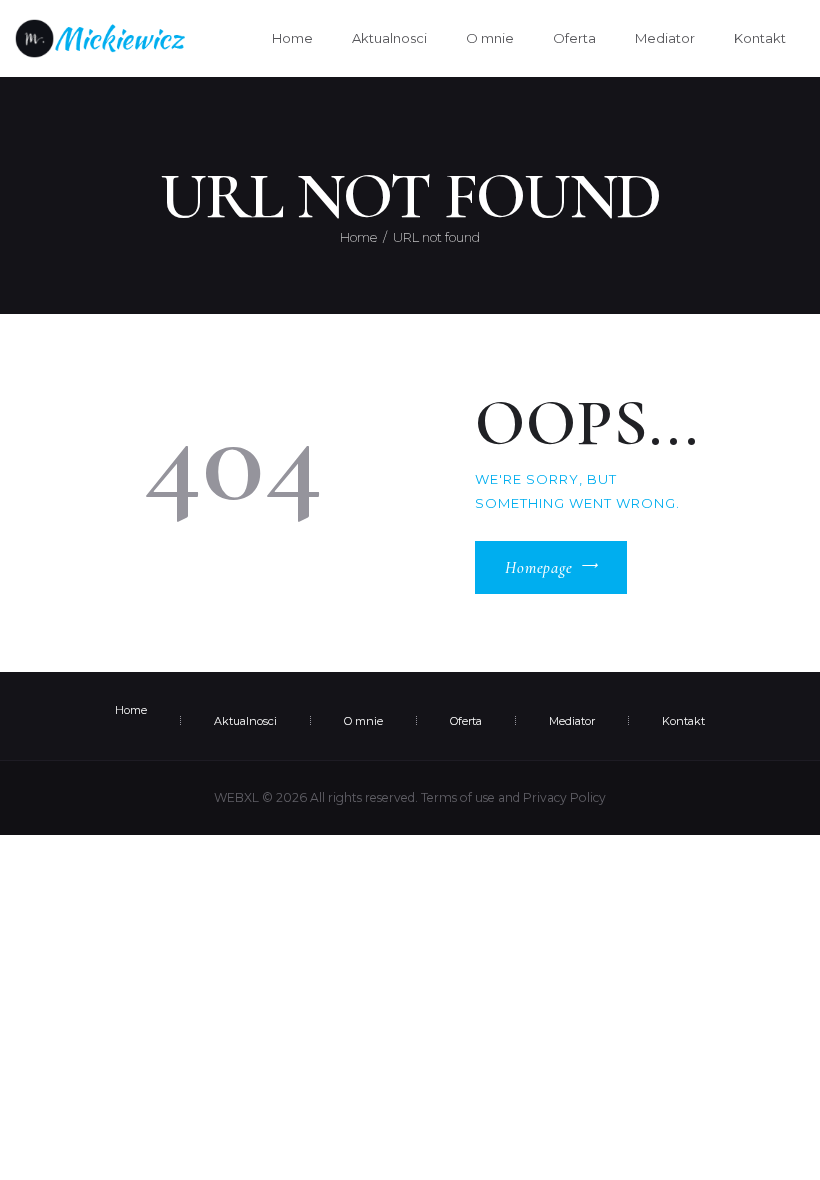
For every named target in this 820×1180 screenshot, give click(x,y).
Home (358, 237)
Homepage (539, 568)
